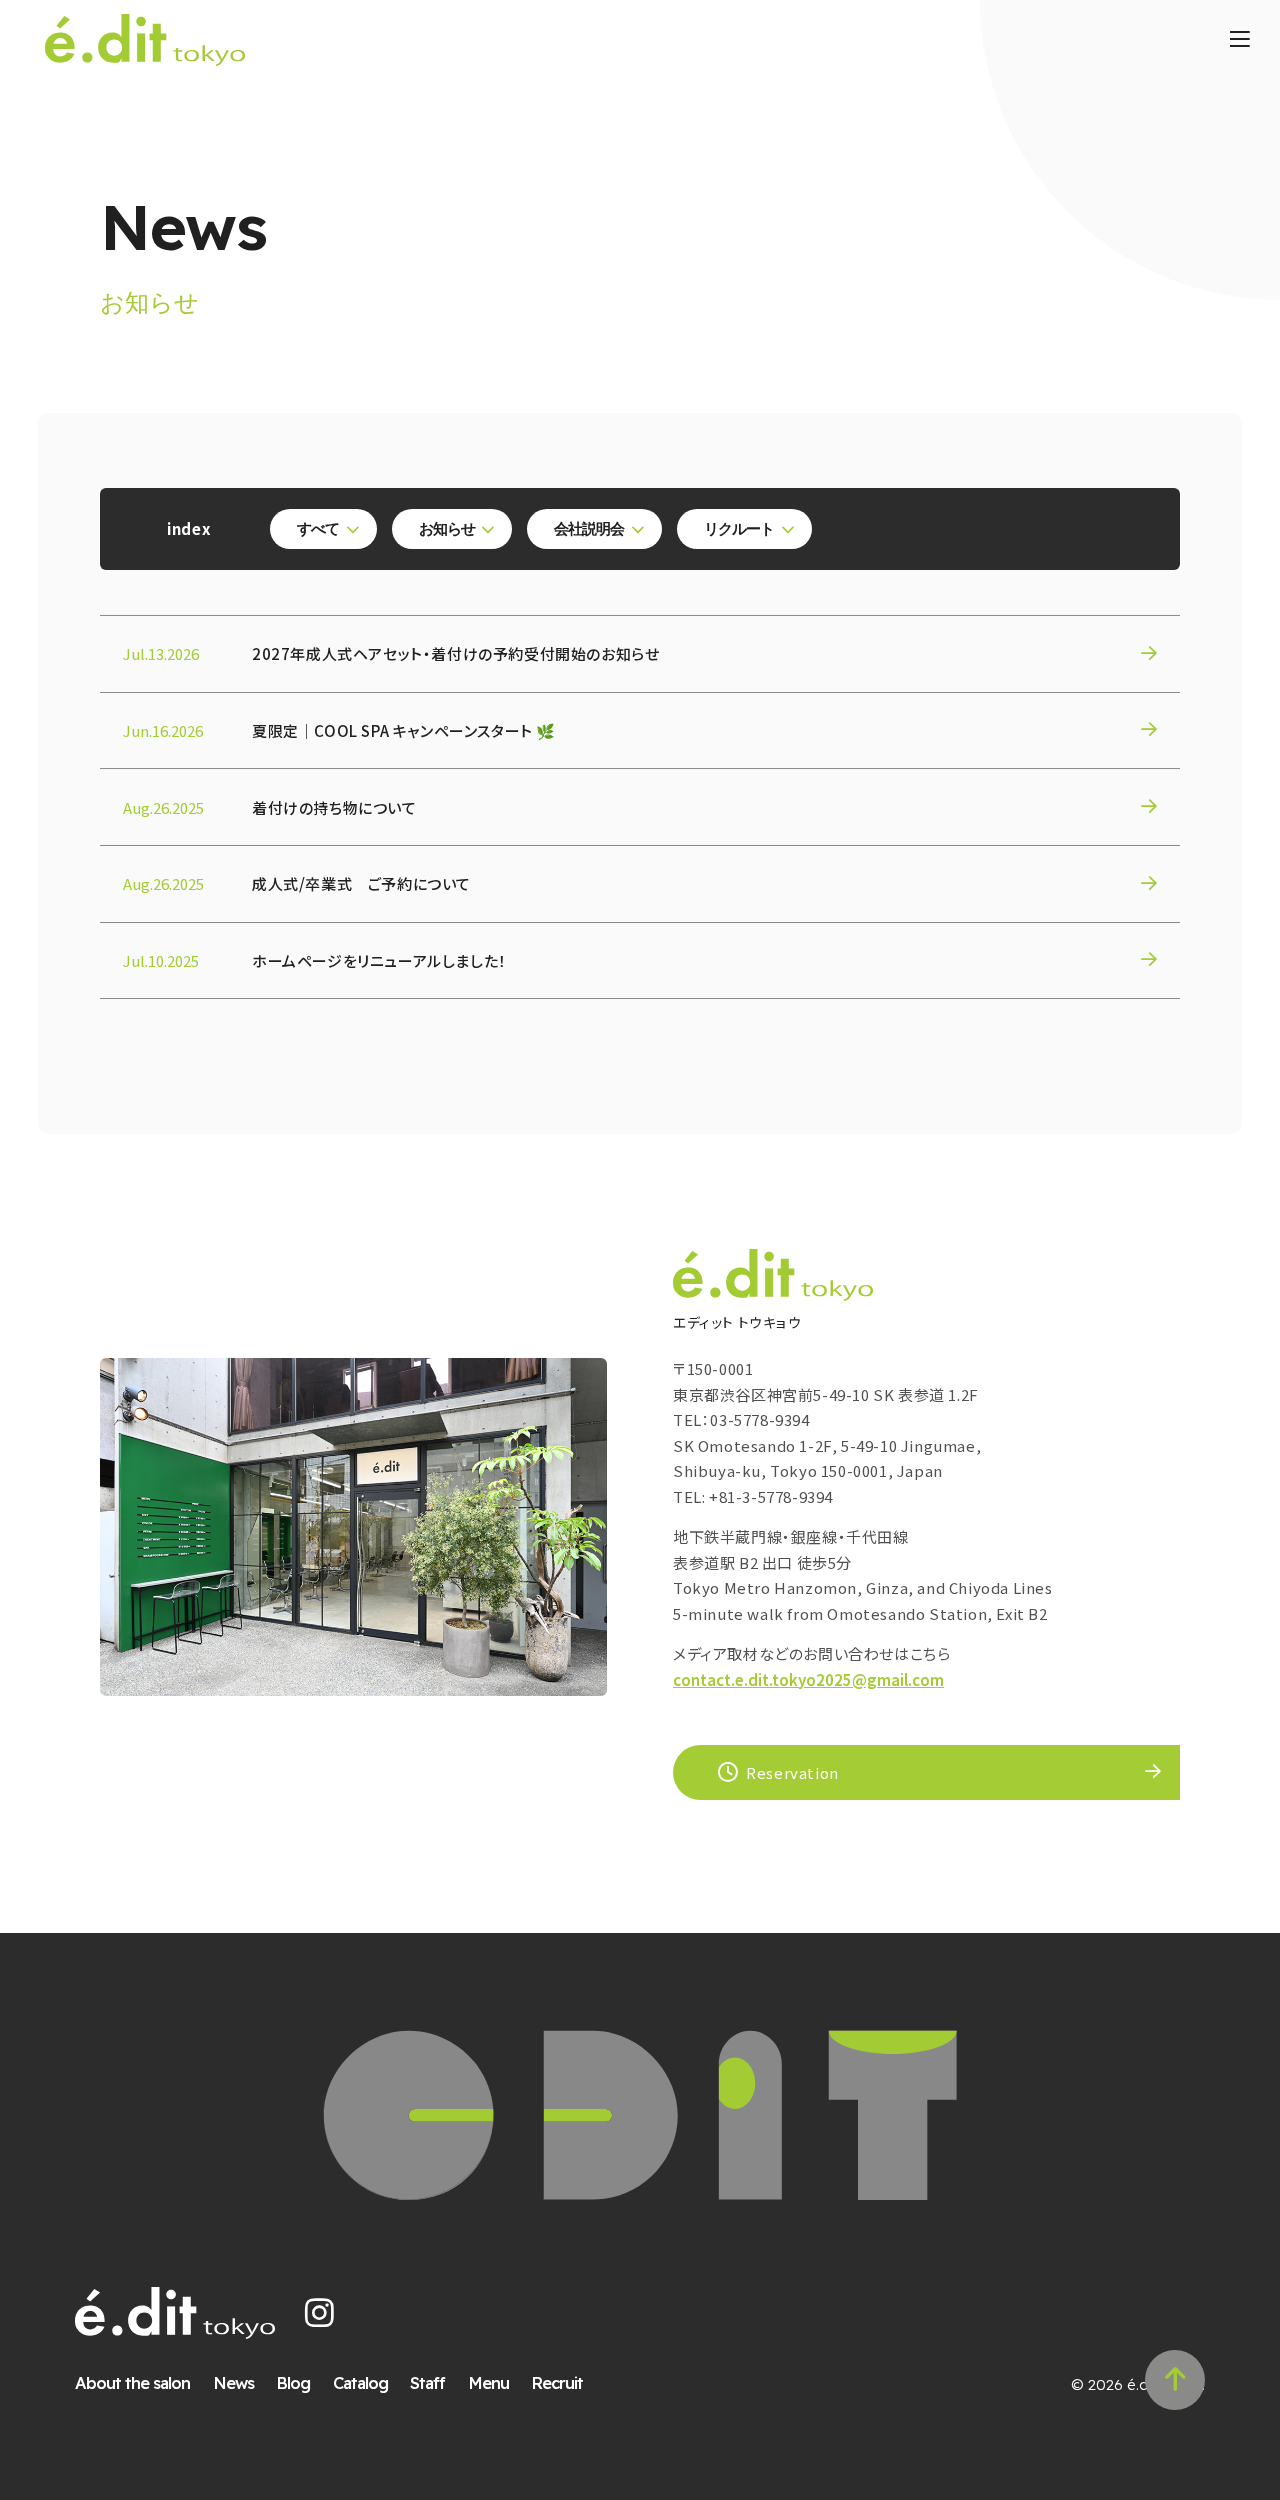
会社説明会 (589, 528)
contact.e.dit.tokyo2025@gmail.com (808, 1679)
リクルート (739, 528)
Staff (427, 2382)
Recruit (557, 2382)
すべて (318, 528)
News (233, 2382)
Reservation (792, 1772)
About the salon (132, 2382)
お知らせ (447, 528)
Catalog (360, 2382)
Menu (488, 2382)
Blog (293, 2382)
